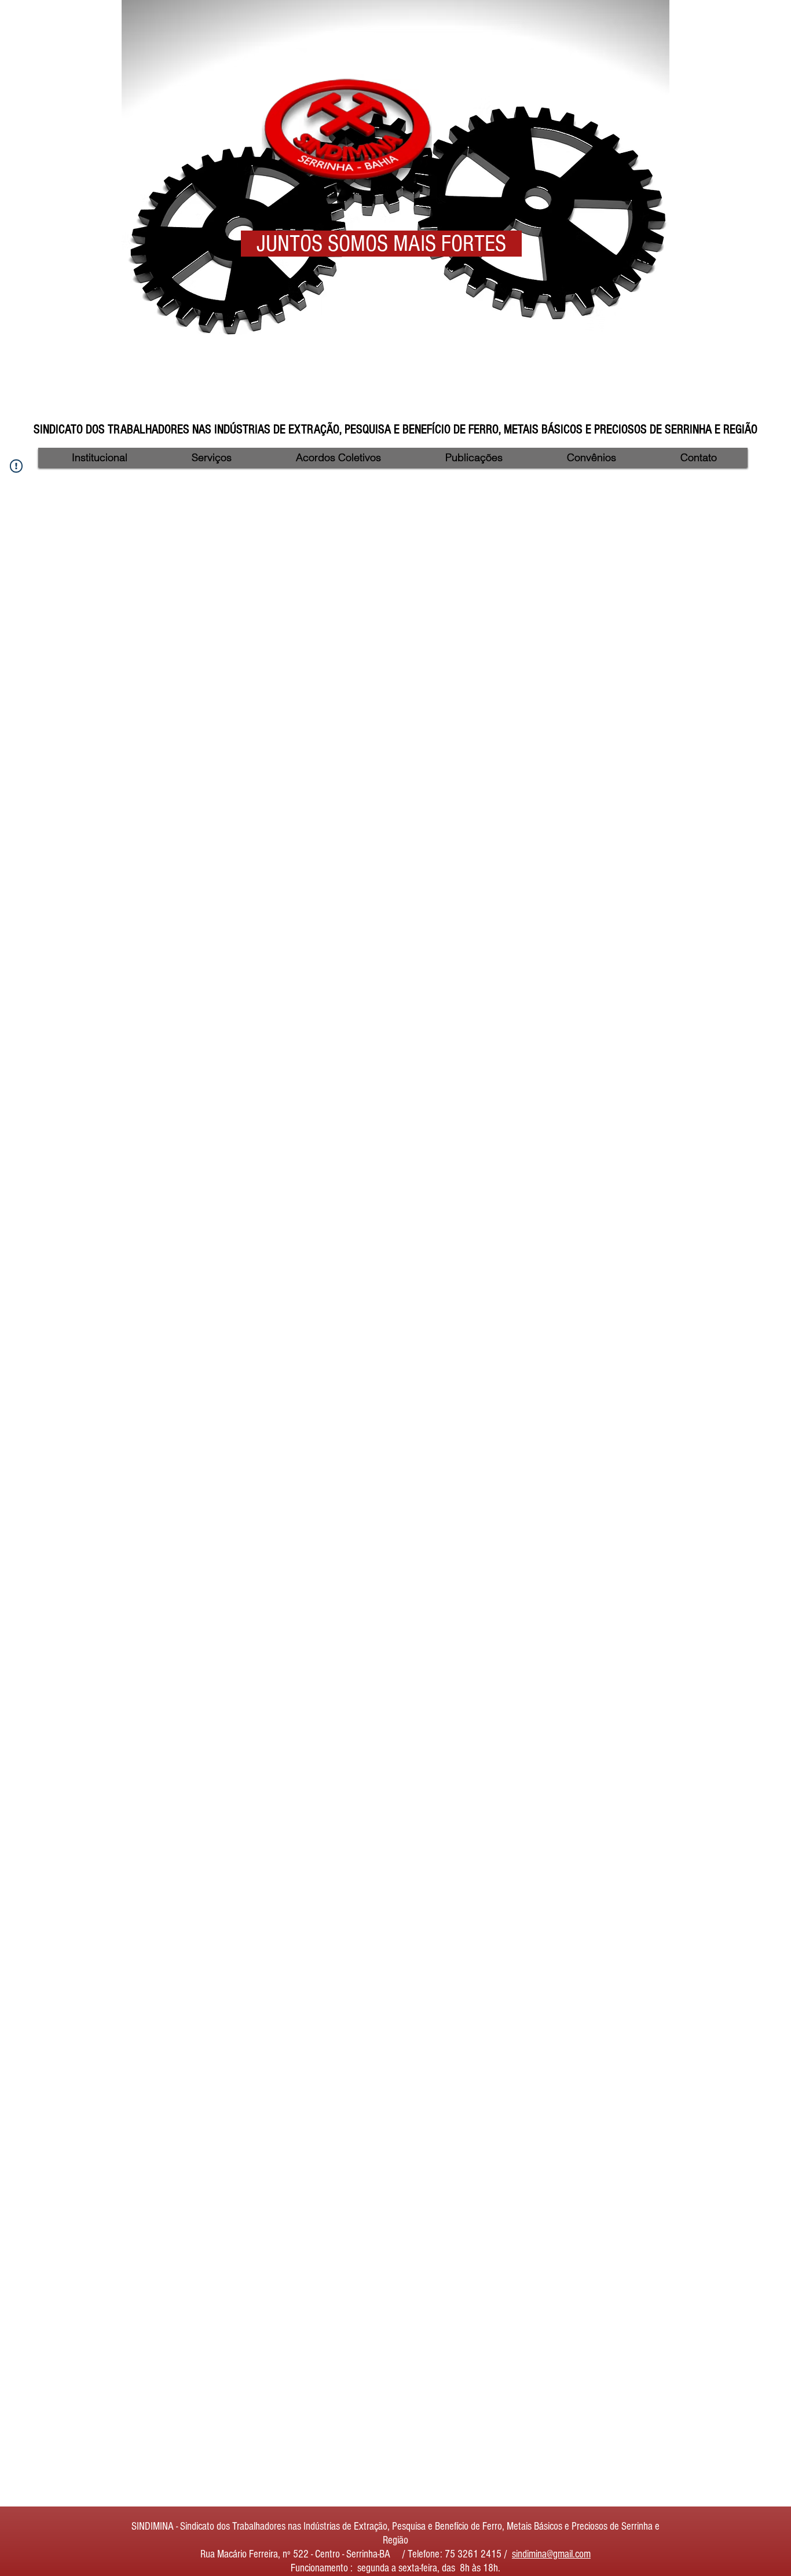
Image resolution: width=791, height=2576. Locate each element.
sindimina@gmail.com (551, 2554)
